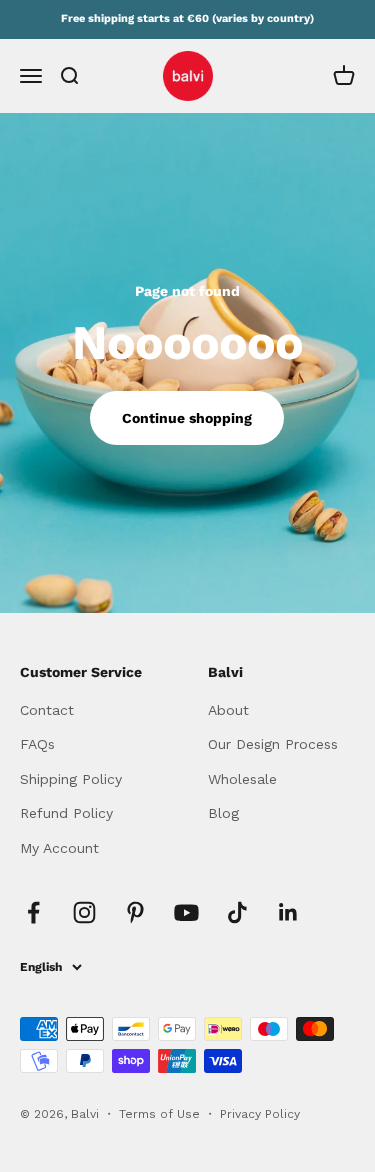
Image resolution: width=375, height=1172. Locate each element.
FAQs (37, 744)
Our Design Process (273, 744)
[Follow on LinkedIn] (288, 912)
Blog (223, 813)
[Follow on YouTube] (186, 912)
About (228, 710)
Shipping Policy (71, 779)
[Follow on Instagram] (84, 912)
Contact (47, 710)
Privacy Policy (260, 1114)
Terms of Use (161, 1114)
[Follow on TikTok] (237, 912)
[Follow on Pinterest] (135, 912)
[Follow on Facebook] (33, 912)
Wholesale (242, 779)
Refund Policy (66, 813)
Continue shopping (187, 418)
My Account (59, 848)
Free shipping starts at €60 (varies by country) (187, 18)
